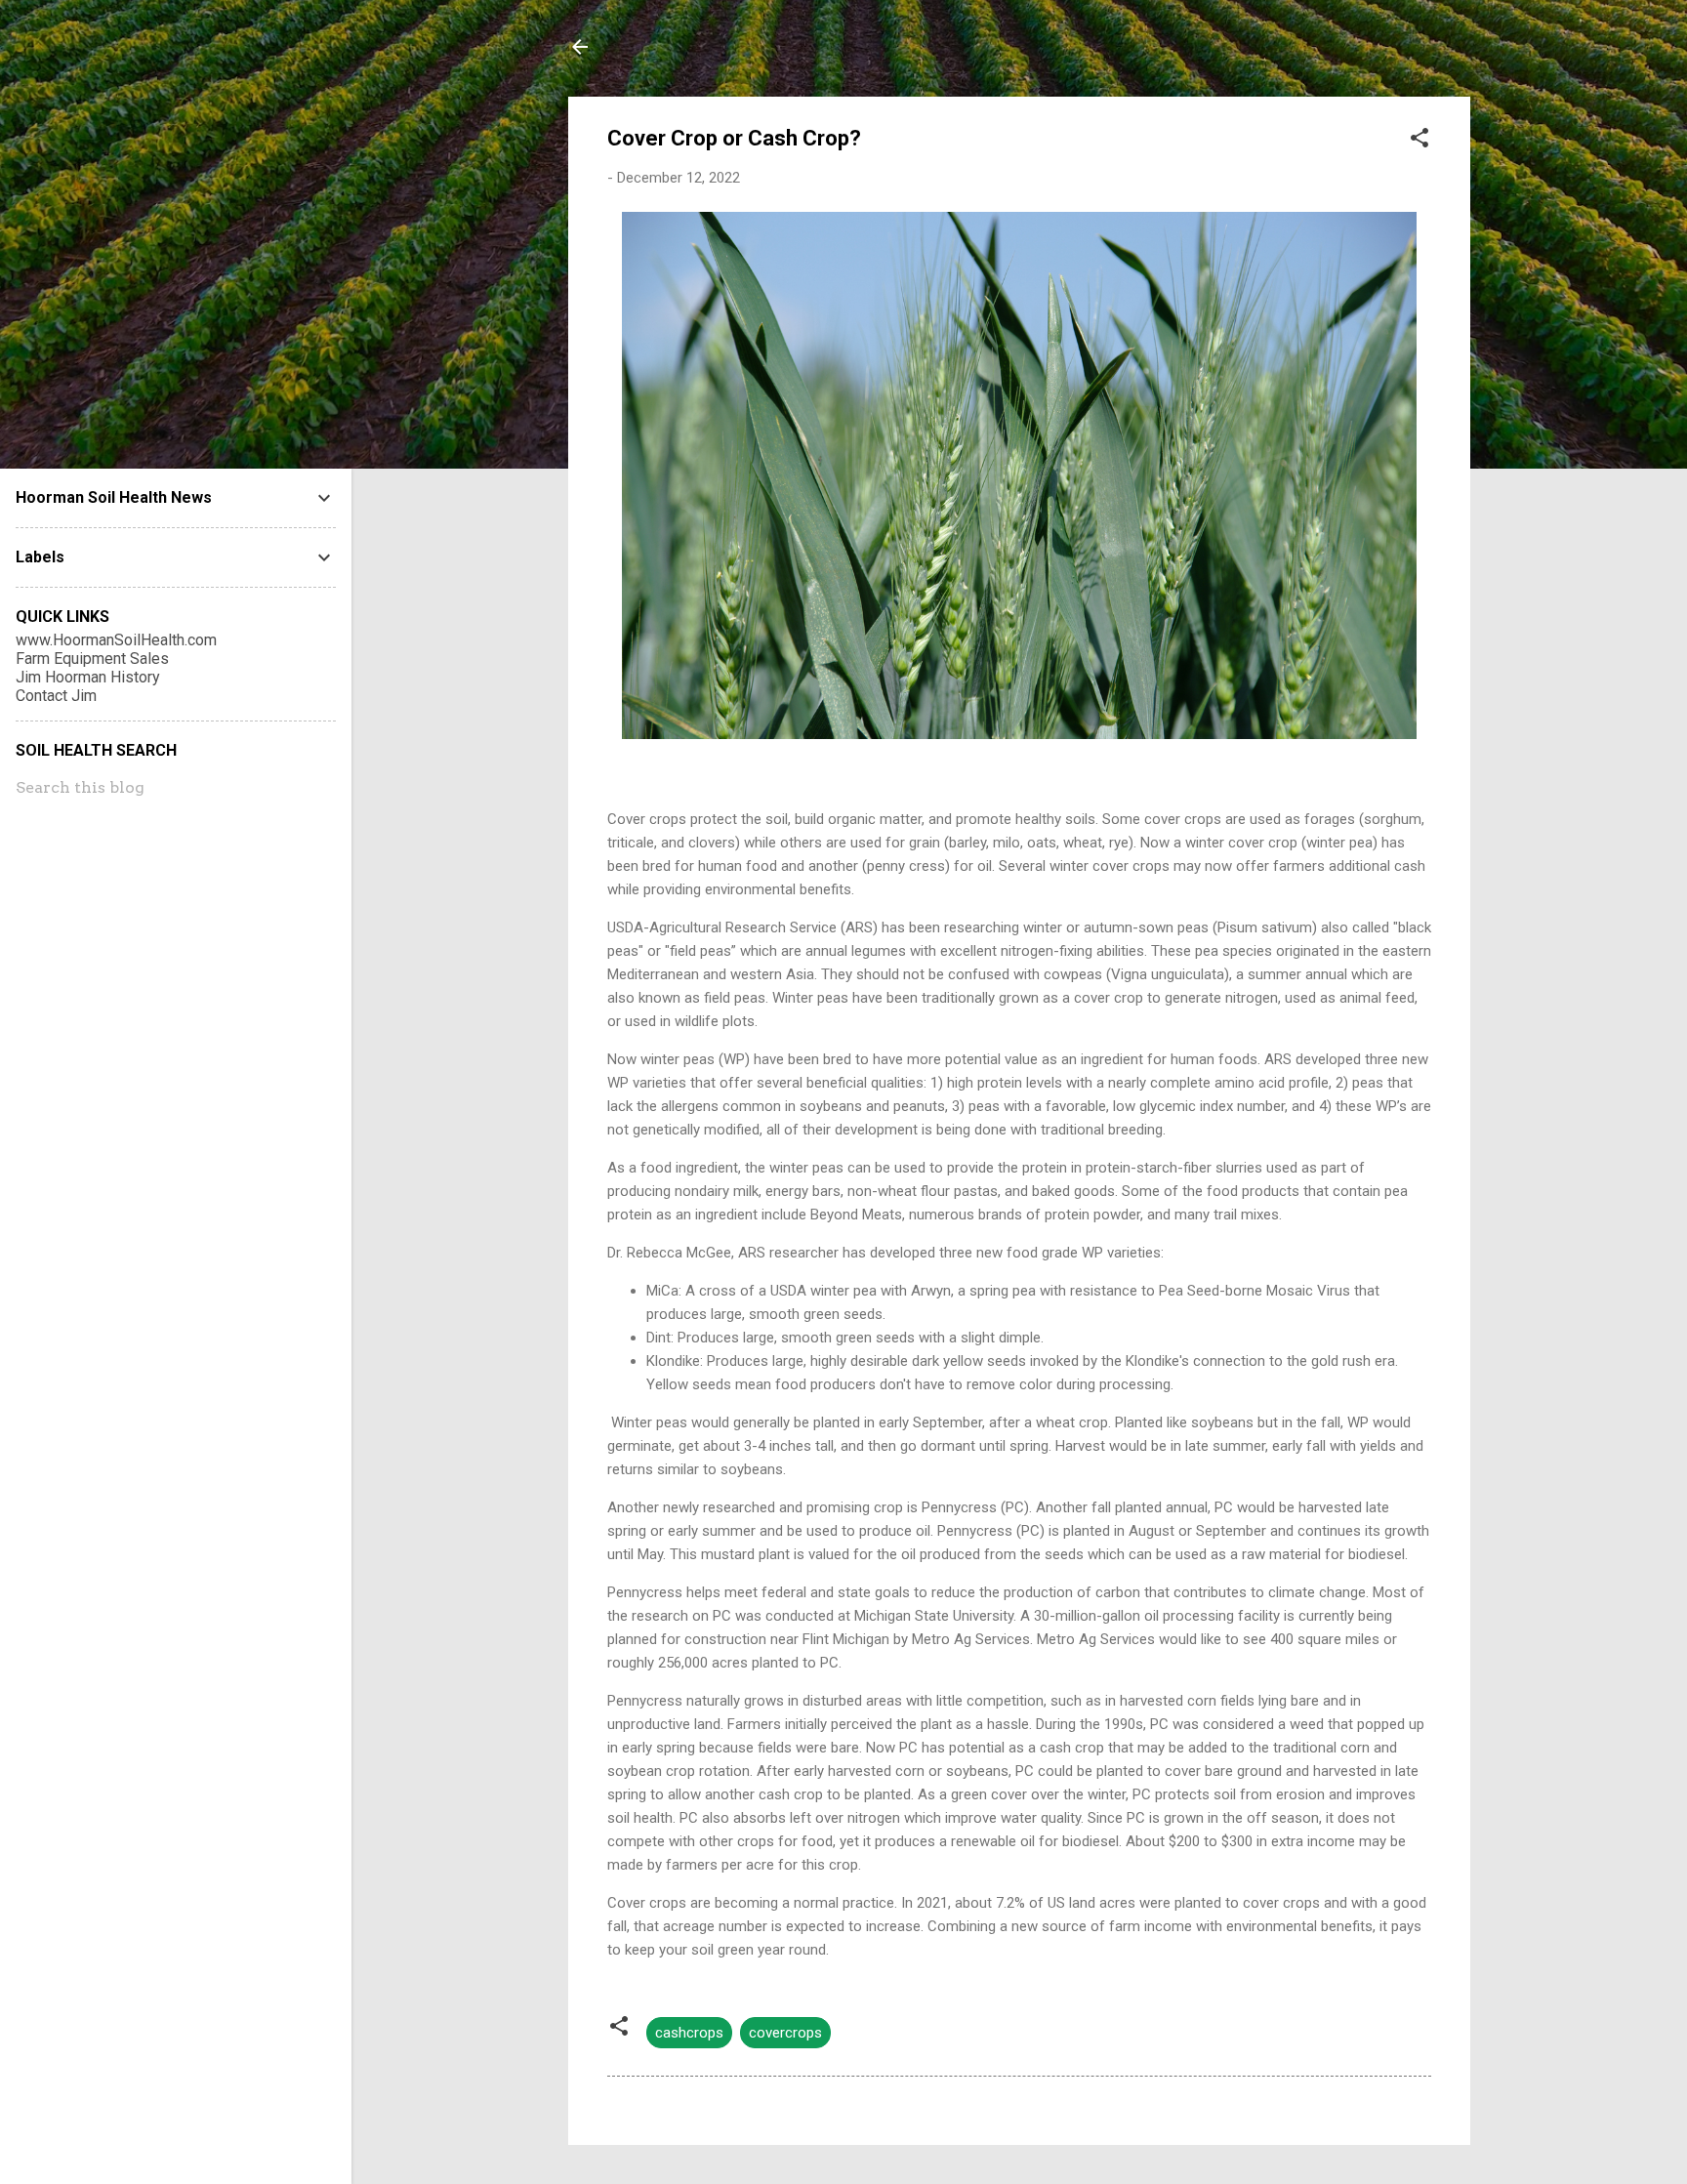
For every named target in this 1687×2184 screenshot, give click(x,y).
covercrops (785, 2033)
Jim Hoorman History (88, 677)
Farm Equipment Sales (92, 659)
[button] (1420, 141)
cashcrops (689, 2033)
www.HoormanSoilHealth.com (116, 640)
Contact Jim (56, 696)
